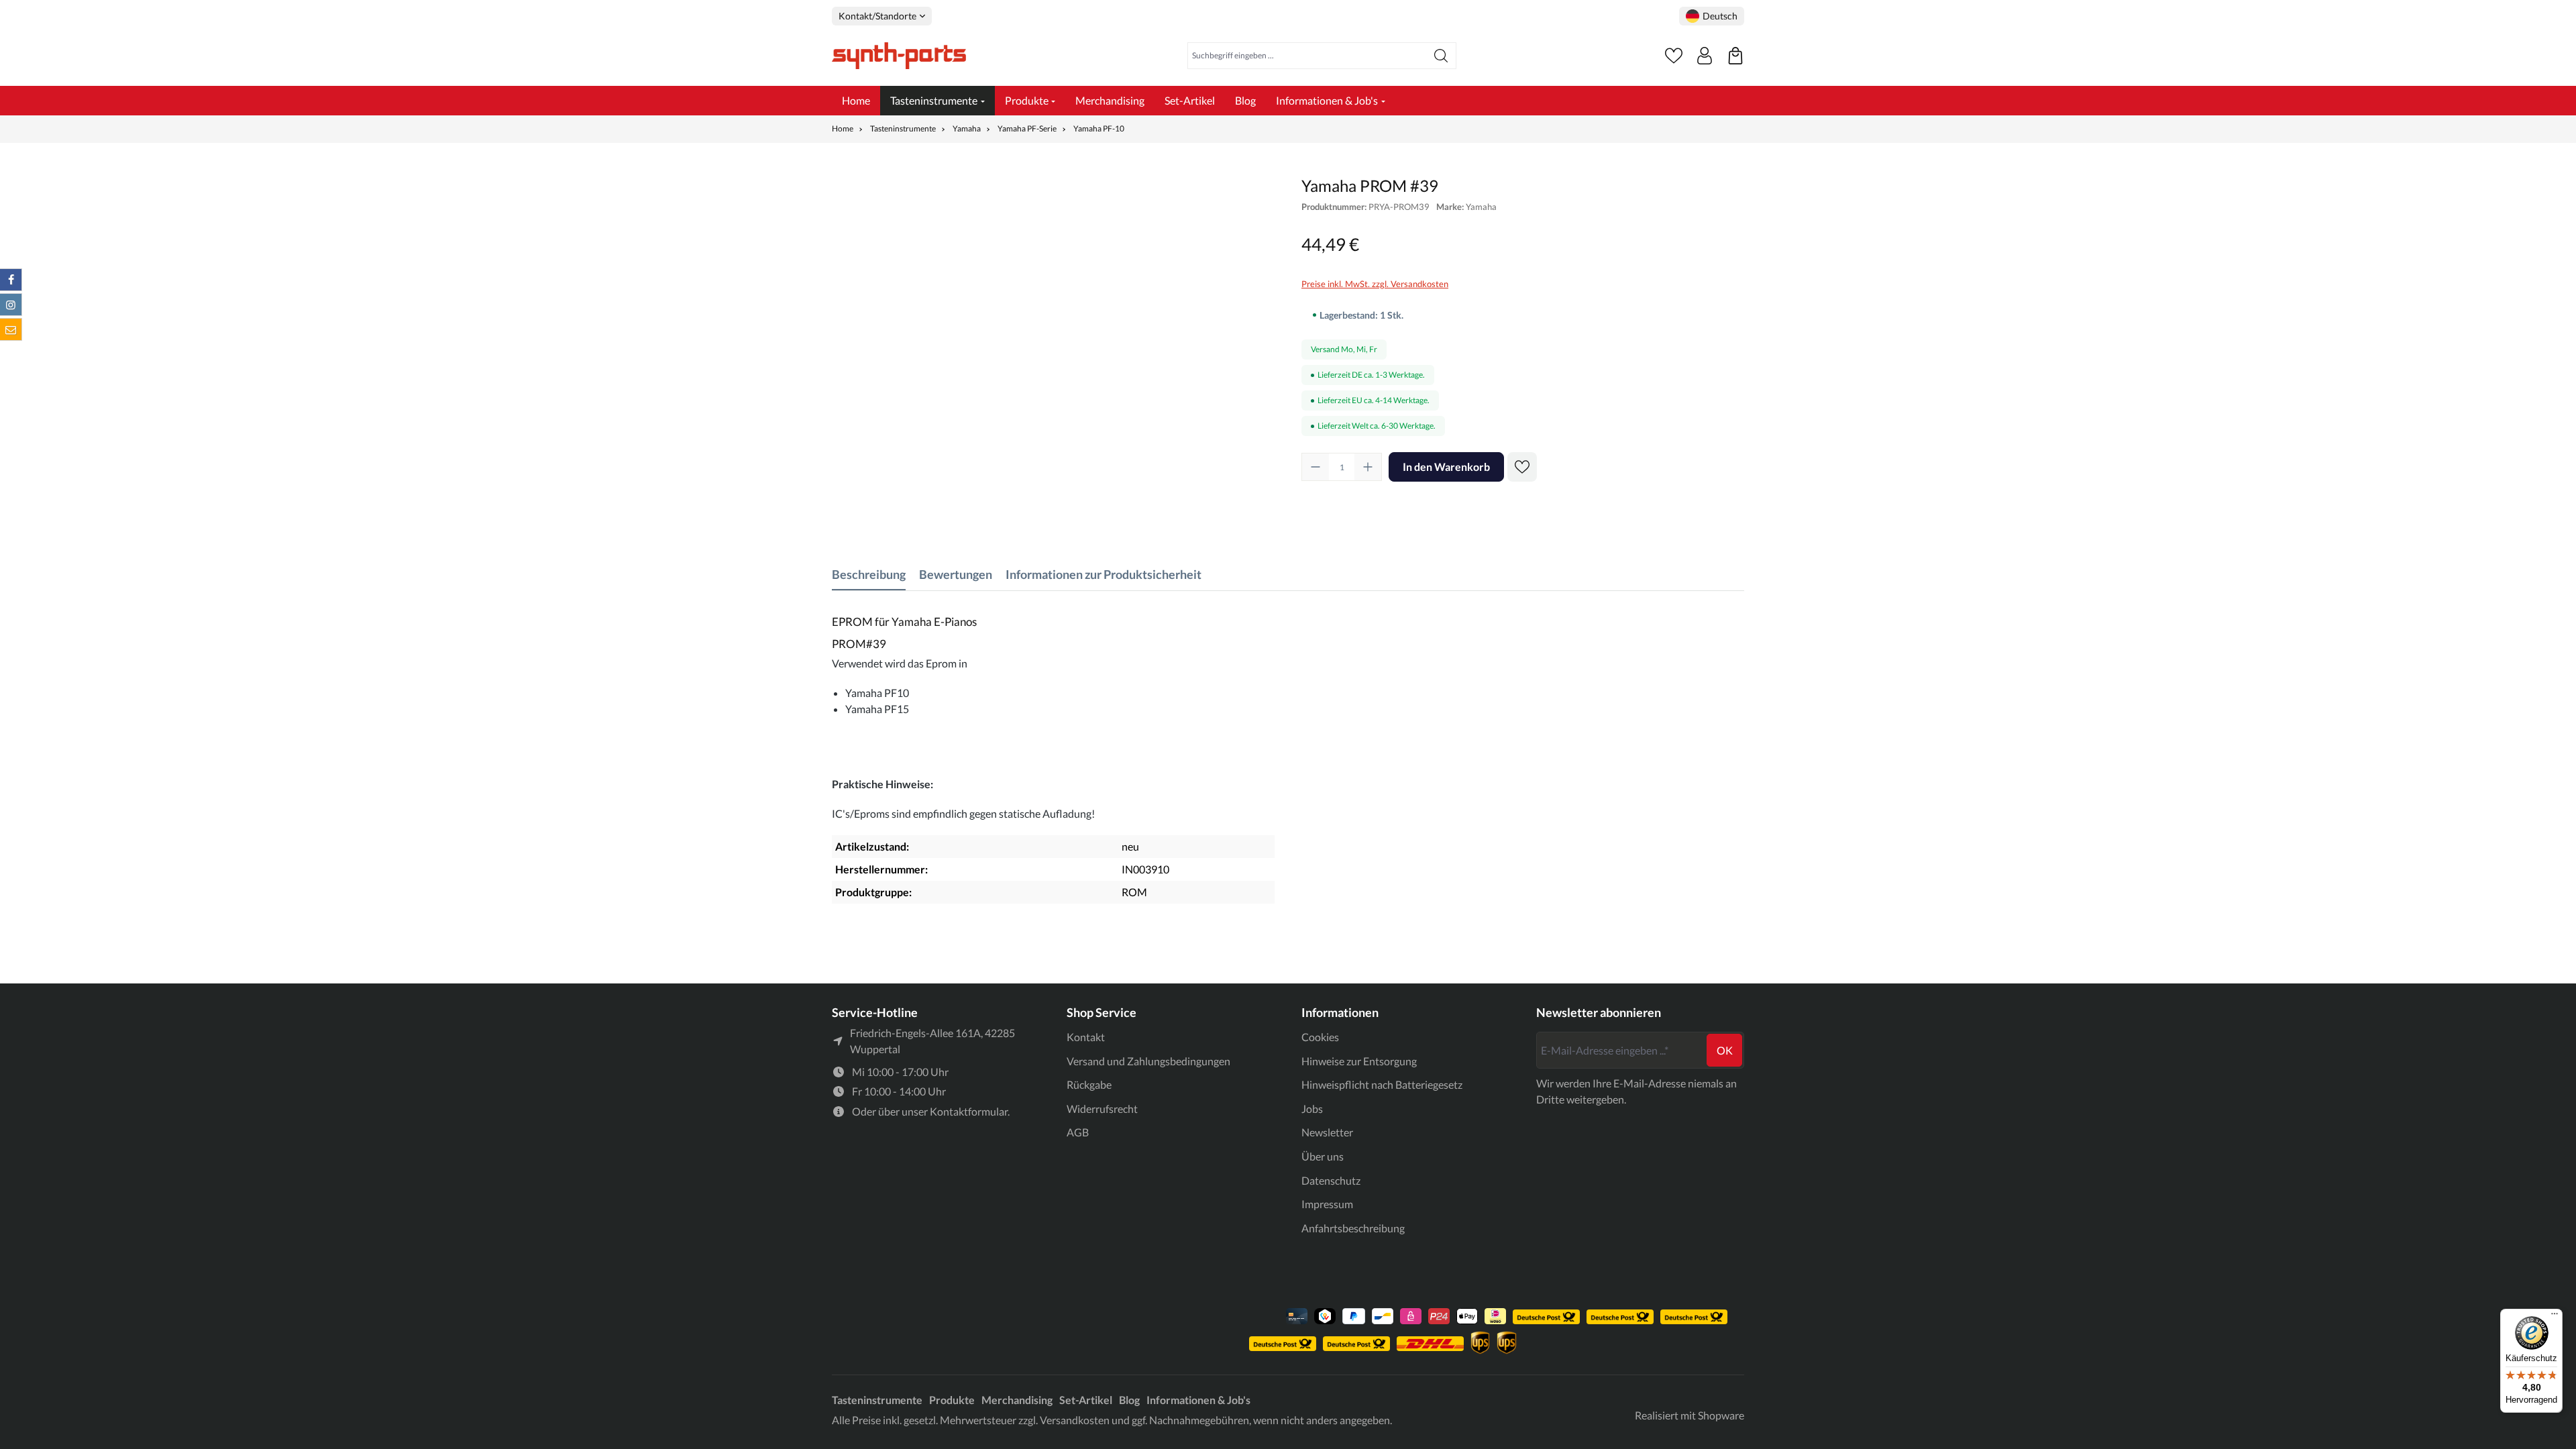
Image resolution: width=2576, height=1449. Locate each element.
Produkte (952, 1400)
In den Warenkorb (1446, 467)
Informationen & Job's (1198, 1400)
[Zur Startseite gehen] (899, 56)
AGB (1078, 1132)
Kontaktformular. (970, 1111)
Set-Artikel (1086, 1400)
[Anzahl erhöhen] (1368, 467)
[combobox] (1307, 56)
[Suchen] (1441, 56)
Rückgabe (1089, 1084)
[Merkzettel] (1674, 56)
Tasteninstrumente (877, 1400)
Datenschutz (1331, 1180)
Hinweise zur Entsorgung (1359, 1061)
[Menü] (2555, 1317)
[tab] (869, 575)
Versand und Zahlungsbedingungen (1148, 1061)
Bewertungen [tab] (956, 574)
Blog (1129, 1400)
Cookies (1320, 1037)
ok (1725, 1050)
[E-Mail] (11, 329)
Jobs (1312, 1109)
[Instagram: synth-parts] (11, 305)
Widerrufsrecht (1102, 1109)
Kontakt (1086, 1037)
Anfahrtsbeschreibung (1353, 1228)
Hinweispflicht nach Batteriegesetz (1382, 1084)
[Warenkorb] (1735, 56)
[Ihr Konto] (1705, 56)
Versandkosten (1075, 1420)
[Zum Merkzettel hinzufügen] (1522, 467)
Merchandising (1017, 1400)
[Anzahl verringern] (1316, 467)
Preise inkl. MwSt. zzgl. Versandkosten (1375, 284)
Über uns (1323, 1156)
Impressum (1327, 1204)
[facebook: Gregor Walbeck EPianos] (11, 280)
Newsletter (1327, 1132)
